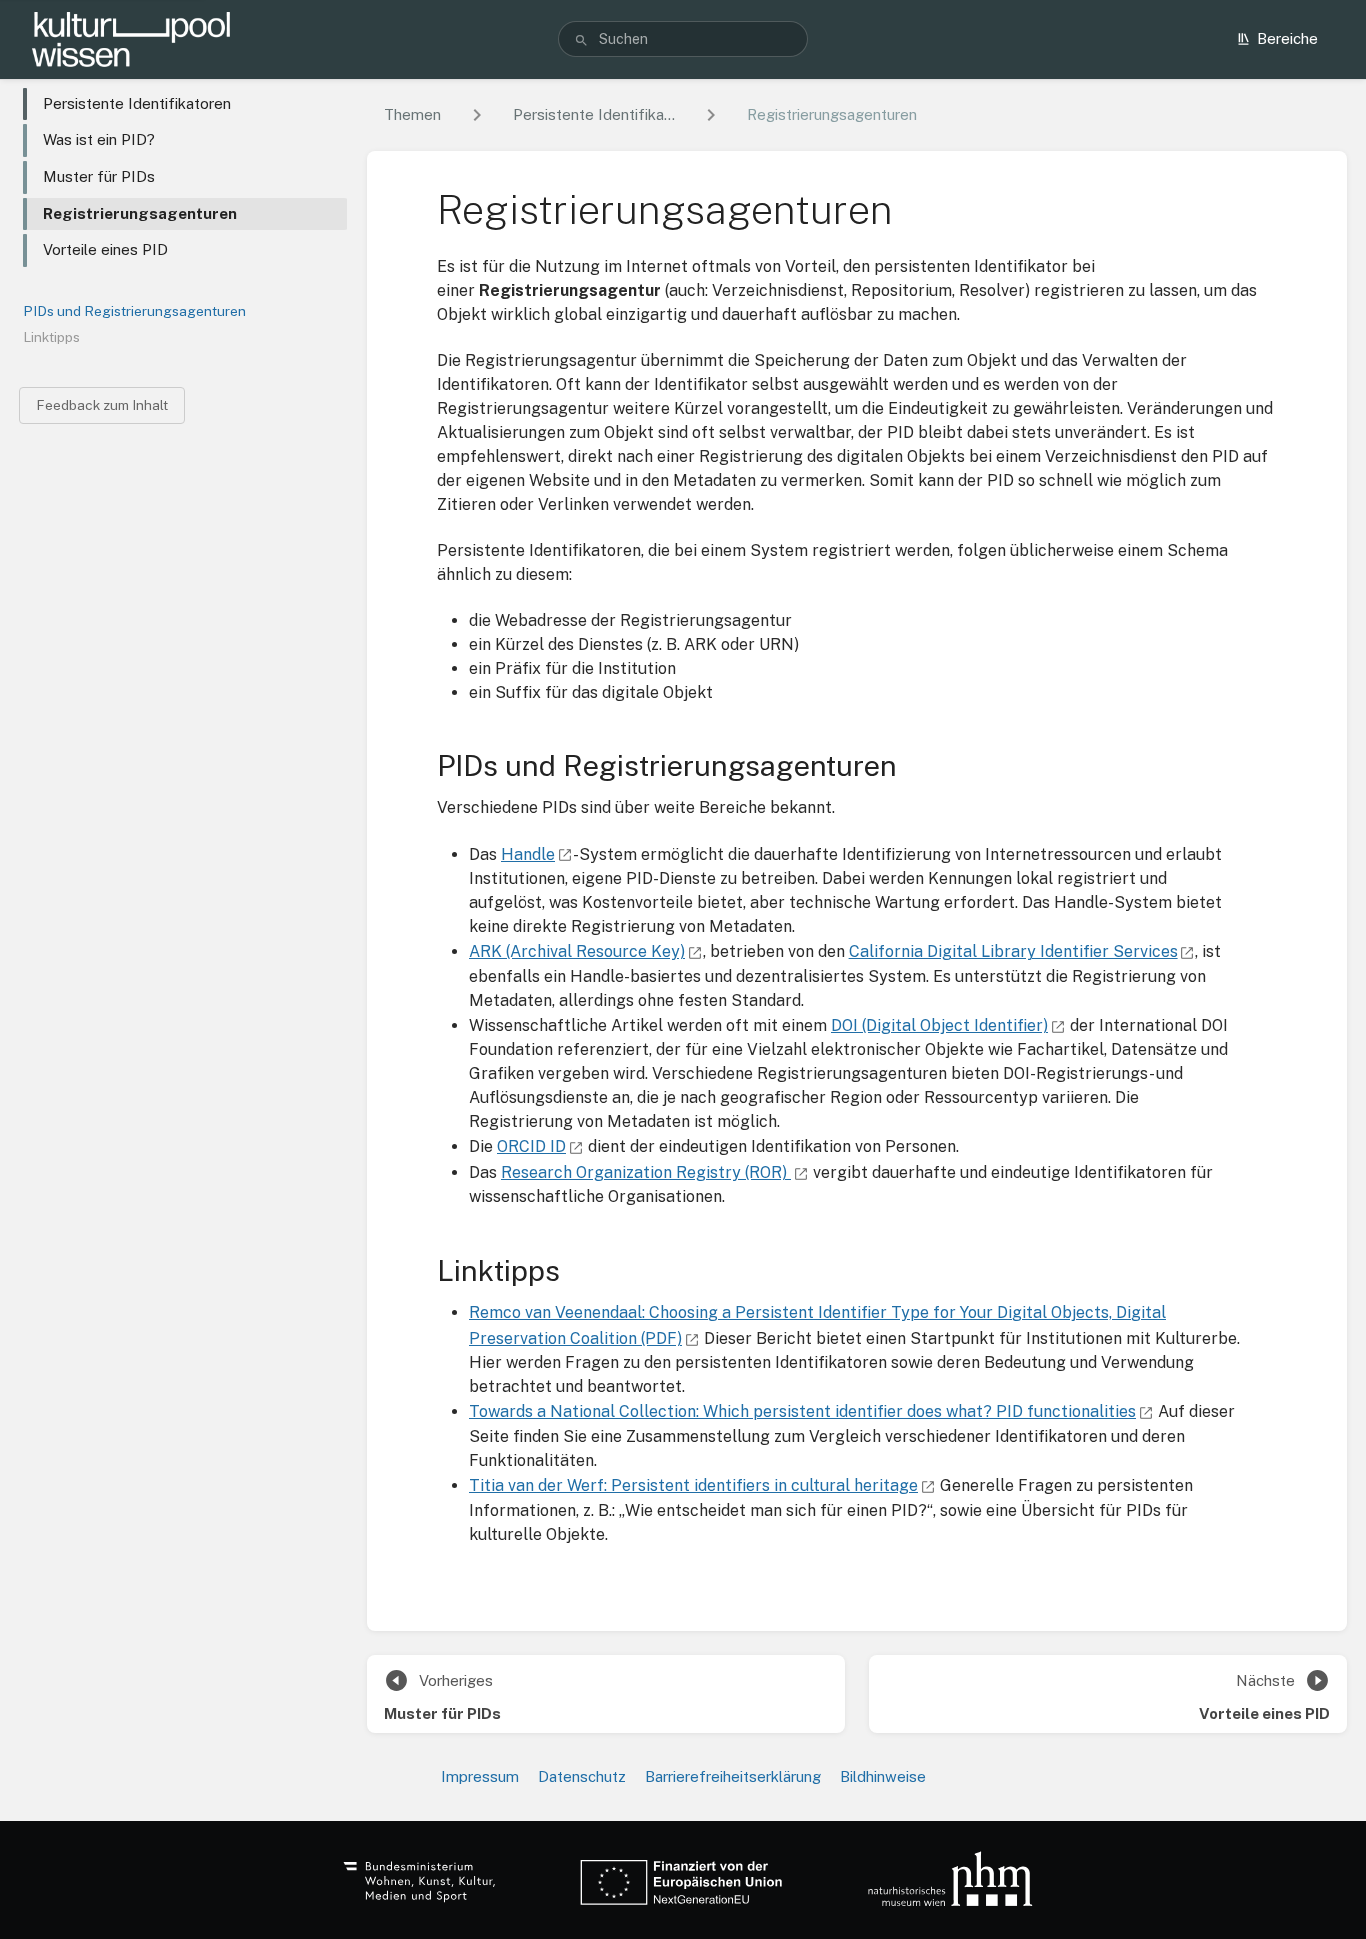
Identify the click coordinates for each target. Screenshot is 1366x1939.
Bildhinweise (883, 1776)
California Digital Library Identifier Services (1013, 951)
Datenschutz (582, 1776)
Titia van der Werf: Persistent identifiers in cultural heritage (693, 1485)
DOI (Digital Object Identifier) (939, 1025)
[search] (683, 39)
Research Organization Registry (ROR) (646, 1172)
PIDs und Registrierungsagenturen (134, 311)
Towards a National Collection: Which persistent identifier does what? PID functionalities (802, 1411)
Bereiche (1287, 38)
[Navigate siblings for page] (711, 115)
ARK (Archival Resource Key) (577, 951)
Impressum (480, 1776)
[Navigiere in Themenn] (477, 115)
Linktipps (51, 337)
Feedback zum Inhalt (102, 405)
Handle (528, 854)
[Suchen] (581, 40)
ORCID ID (531, 1146)
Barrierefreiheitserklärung (733, 1776)
